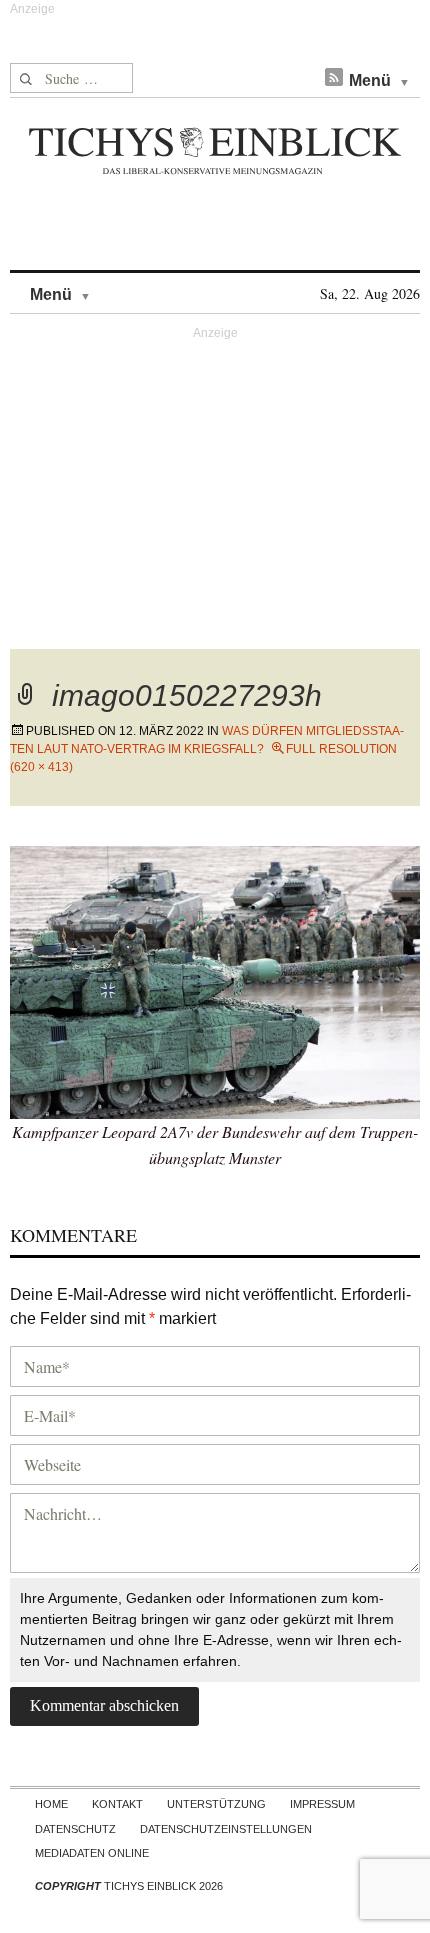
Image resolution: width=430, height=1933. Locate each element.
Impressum (322, 1804)
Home (51, 1804)
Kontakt (117, 1804)
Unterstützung (216, 1804)
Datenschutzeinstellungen (226, 1829)
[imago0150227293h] (215, 979)
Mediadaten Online (92, 1853)
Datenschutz (75, 1829)
